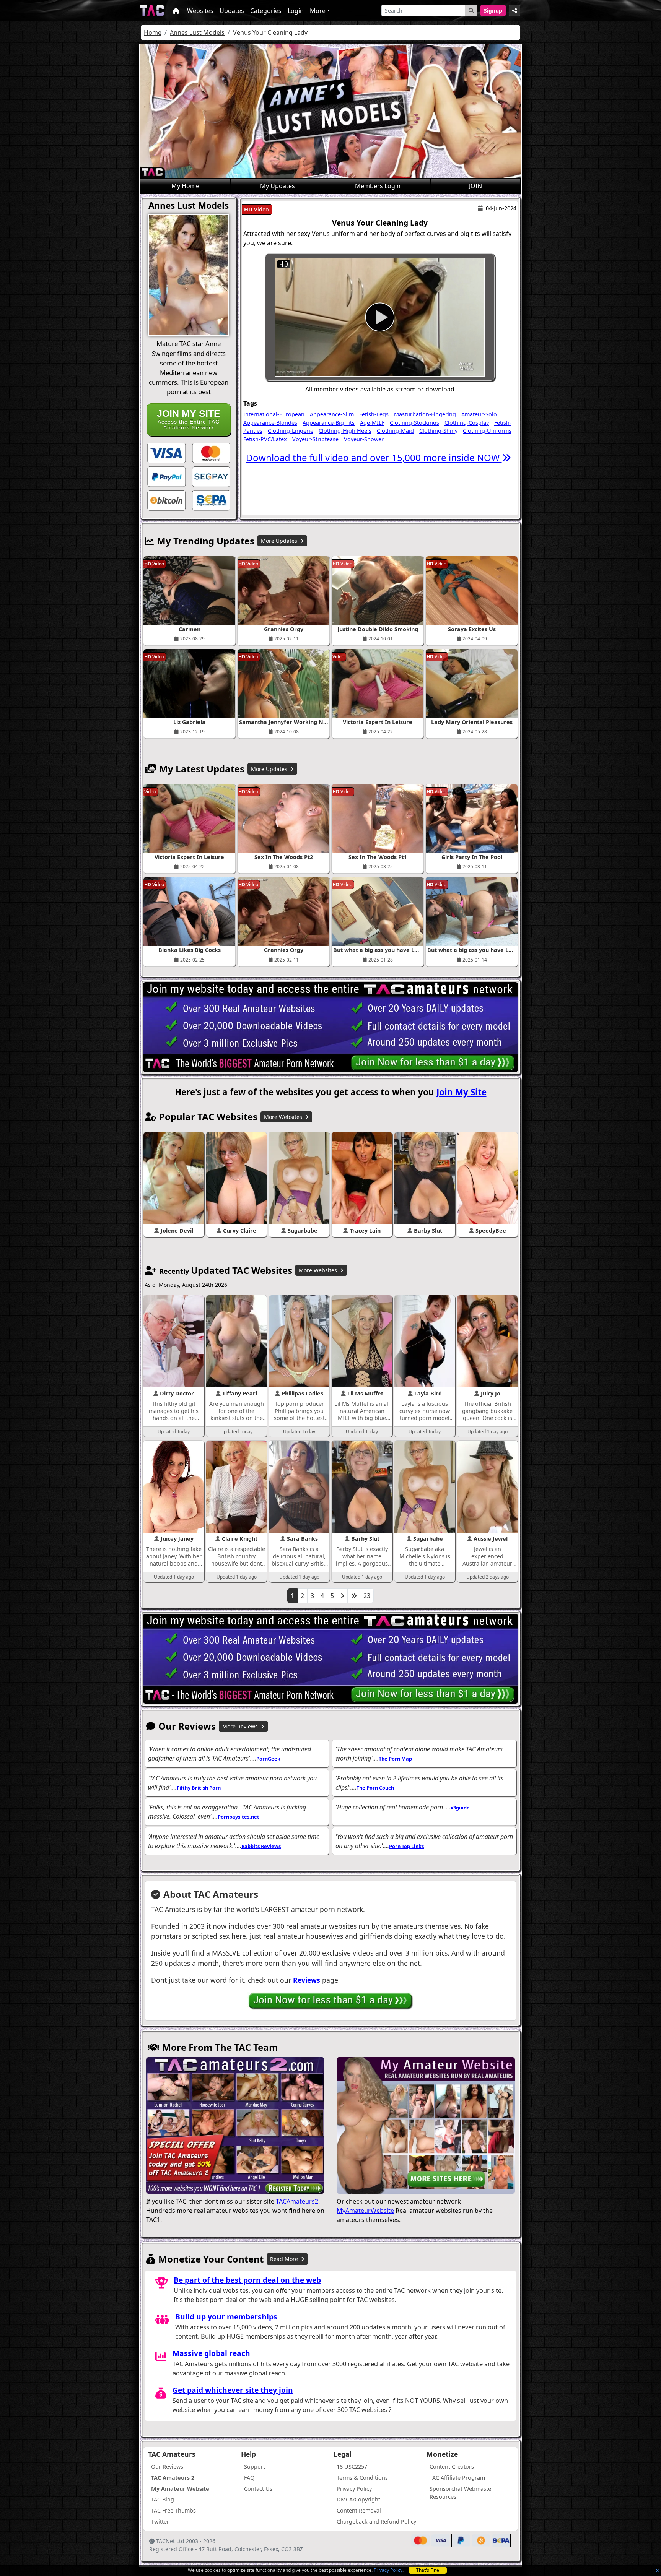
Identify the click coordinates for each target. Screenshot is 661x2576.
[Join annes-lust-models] (380, 317)
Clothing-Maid (395, 431)
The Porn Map (395, 1759)
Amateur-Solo (479, 414)
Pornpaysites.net (239, 1817)
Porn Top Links (406, 1846)
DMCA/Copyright (358, 2499)
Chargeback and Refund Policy (376, 2522)
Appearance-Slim (332, 414)
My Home (185, 186)
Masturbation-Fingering (425, 414)
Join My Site (462, 1092)
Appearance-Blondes (270, 423)
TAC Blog (163, 2499)
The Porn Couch (375, 1788)
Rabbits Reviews (261, 1846)
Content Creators (452, 2466)
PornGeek (268, 1759)
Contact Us (258, 2489)
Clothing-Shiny (438, 431)
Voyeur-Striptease (315, 439)
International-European (274, 414)
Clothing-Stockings (414, 423)
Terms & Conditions (362, 2478)
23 (367, 1596)
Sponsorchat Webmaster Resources (462, 2493)
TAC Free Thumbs (173, 2510)
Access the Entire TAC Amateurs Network (189, 419)
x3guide (460, 1808)
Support (255, 2466)
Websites (200, 11)
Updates (232, 11)
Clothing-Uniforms (487, 431)
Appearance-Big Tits (329, 423)
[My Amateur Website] (426, 2126)
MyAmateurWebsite (365, 2211)
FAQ (249, 2478)
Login (296, 11)
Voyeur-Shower (364, 439)
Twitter (160, 2522)
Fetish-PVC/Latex (265, 439)
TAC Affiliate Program (457, 2478)
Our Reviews (167, 2466)
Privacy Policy (388, 2570)
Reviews (307, 1980)
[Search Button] (471, 11)
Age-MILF (372, 423)
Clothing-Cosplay (467, 423)
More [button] (318, 11)
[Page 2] (342, 1596)
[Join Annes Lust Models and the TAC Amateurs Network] (166, 452)
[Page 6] (354, 1596)
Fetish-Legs (374, 414)
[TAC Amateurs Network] (152, 11)
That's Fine (428, 2570)
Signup (493, 11)
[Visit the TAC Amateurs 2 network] (235, 2126)
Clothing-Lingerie (291, 431)
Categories (266, 11)
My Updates (278, 186)
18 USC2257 (352, 2466)
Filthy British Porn (199, 1788)
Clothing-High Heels (345, 431)
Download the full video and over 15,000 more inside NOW (374, 457)
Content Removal (359, 2510)
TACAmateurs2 (297, 2201)
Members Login (378, 186)
